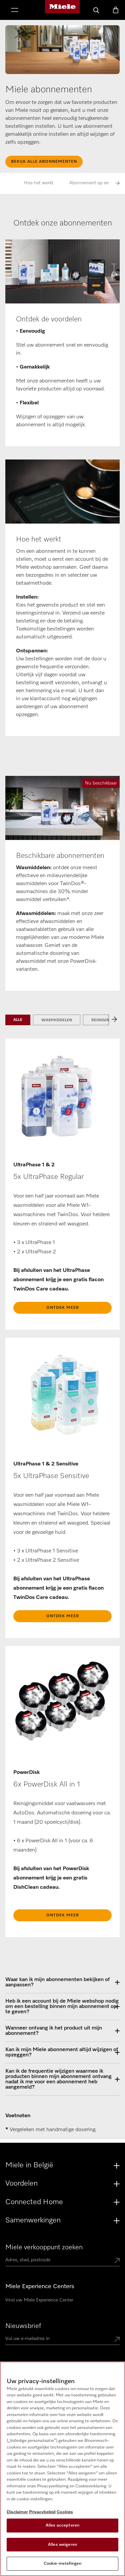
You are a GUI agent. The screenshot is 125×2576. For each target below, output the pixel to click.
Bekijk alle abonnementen (44, 162)
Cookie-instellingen (62, 2564)
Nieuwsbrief (23, 2326)
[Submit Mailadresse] (117, 2340)
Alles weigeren (62, 2545)
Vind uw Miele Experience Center (39, 2300)
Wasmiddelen (57, 1020)
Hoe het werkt (39, 183)
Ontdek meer (63, 1308)
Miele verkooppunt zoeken (44, 2247)
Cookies (65, 2512)
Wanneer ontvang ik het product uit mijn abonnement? (54, 2031)
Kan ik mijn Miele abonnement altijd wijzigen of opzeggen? (62, 2052)
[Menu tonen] (15, 11)
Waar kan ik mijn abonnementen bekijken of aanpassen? (57, 1982)
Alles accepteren (62, 2525)
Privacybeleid (42, 2512)
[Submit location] (117, 2261)
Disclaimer (17, 2512)
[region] (62, 2469)
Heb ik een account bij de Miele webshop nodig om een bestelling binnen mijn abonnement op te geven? (62, 2007)
